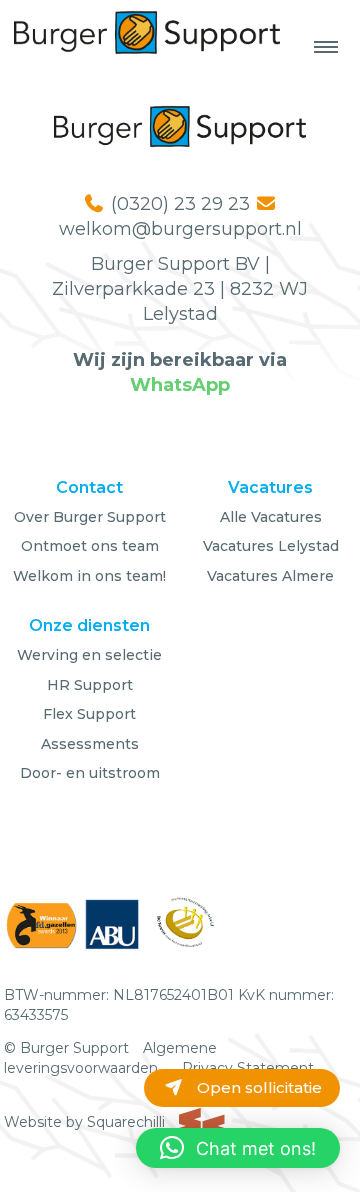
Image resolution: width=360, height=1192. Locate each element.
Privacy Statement (248, 1068)
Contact (89, 487)
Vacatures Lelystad (271, 546)
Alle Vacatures (271, 517)
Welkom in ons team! (89, 576)
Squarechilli (128, 1122)
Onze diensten (89, 625)
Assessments (90, 744)
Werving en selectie (89, 655)
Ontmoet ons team (90, 546)
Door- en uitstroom (90, 773)
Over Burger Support (90, 517)
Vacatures (270, 487)
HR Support (90, 685)
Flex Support (89, 714)
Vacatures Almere (270, 576)
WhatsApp (180, 385)
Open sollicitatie (257, 1087)
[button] (238, 1148)
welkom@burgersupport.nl (180, 229)
